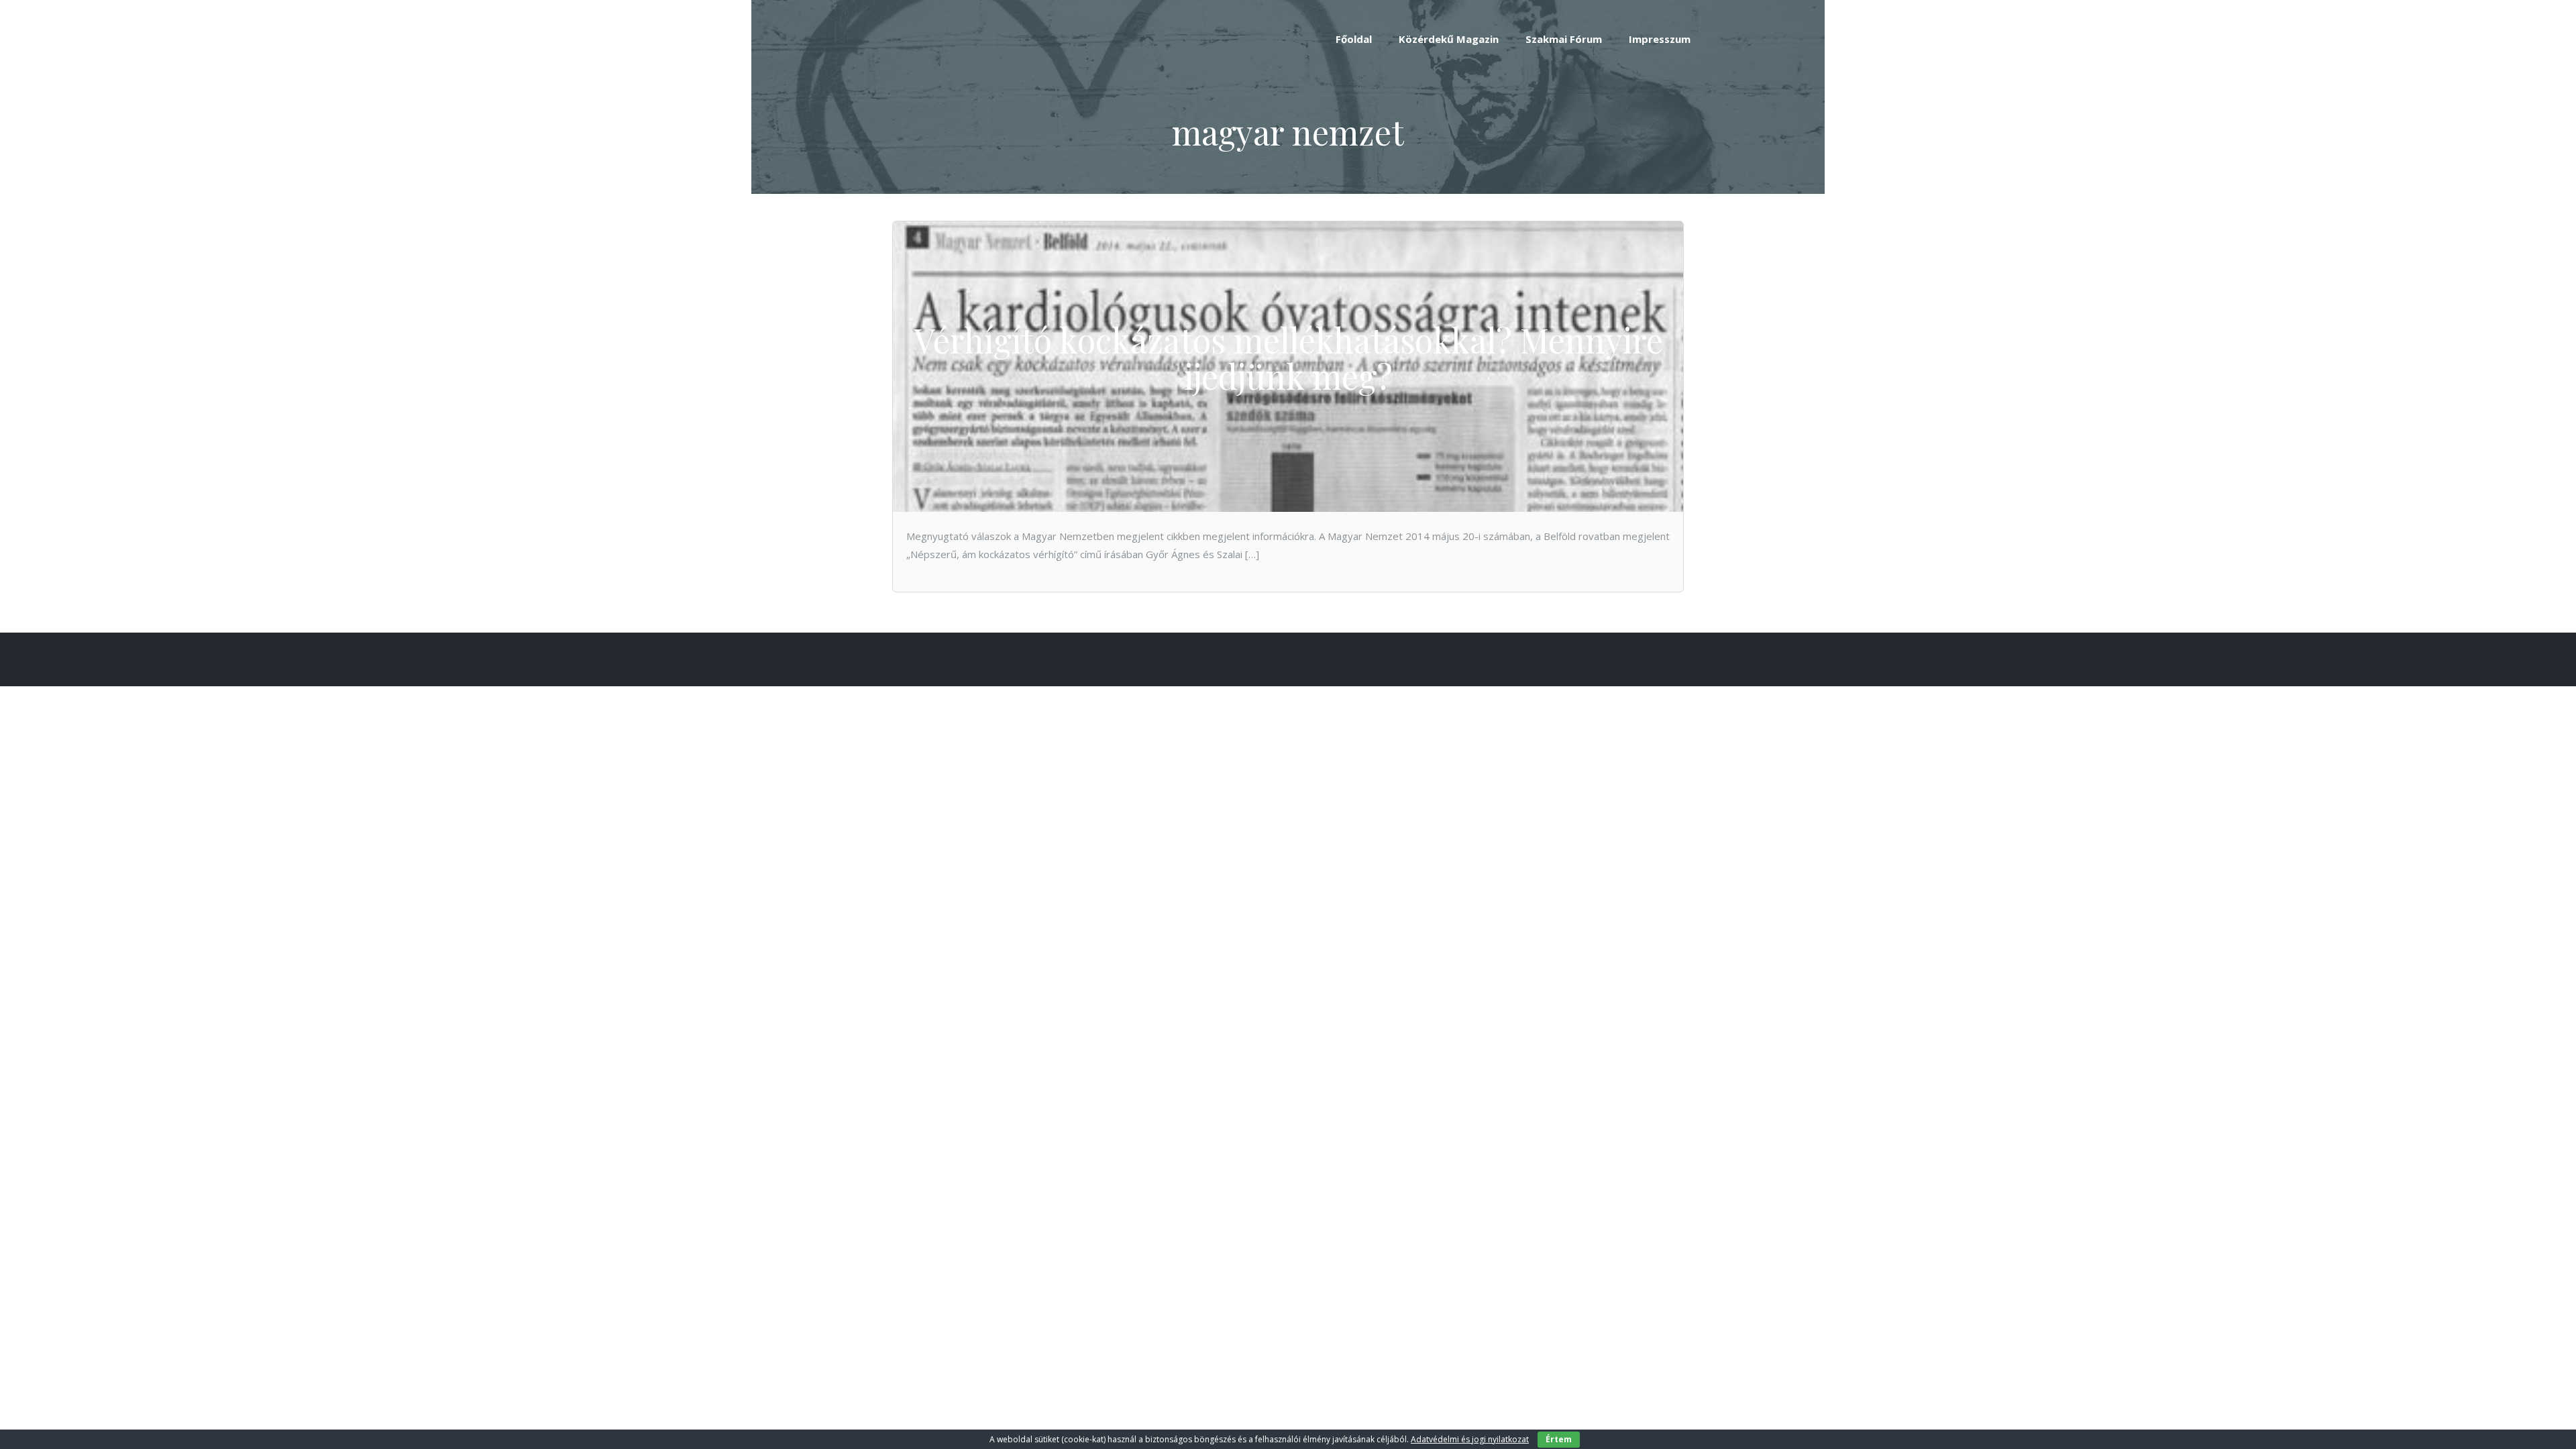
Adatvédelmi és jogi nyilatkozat (1470, 1439)
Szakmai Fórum (1564, 39)
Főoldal (1354, 39)
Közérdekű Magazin (1449, 39)
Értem (1559, 1439)
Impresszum (1660, 39)
